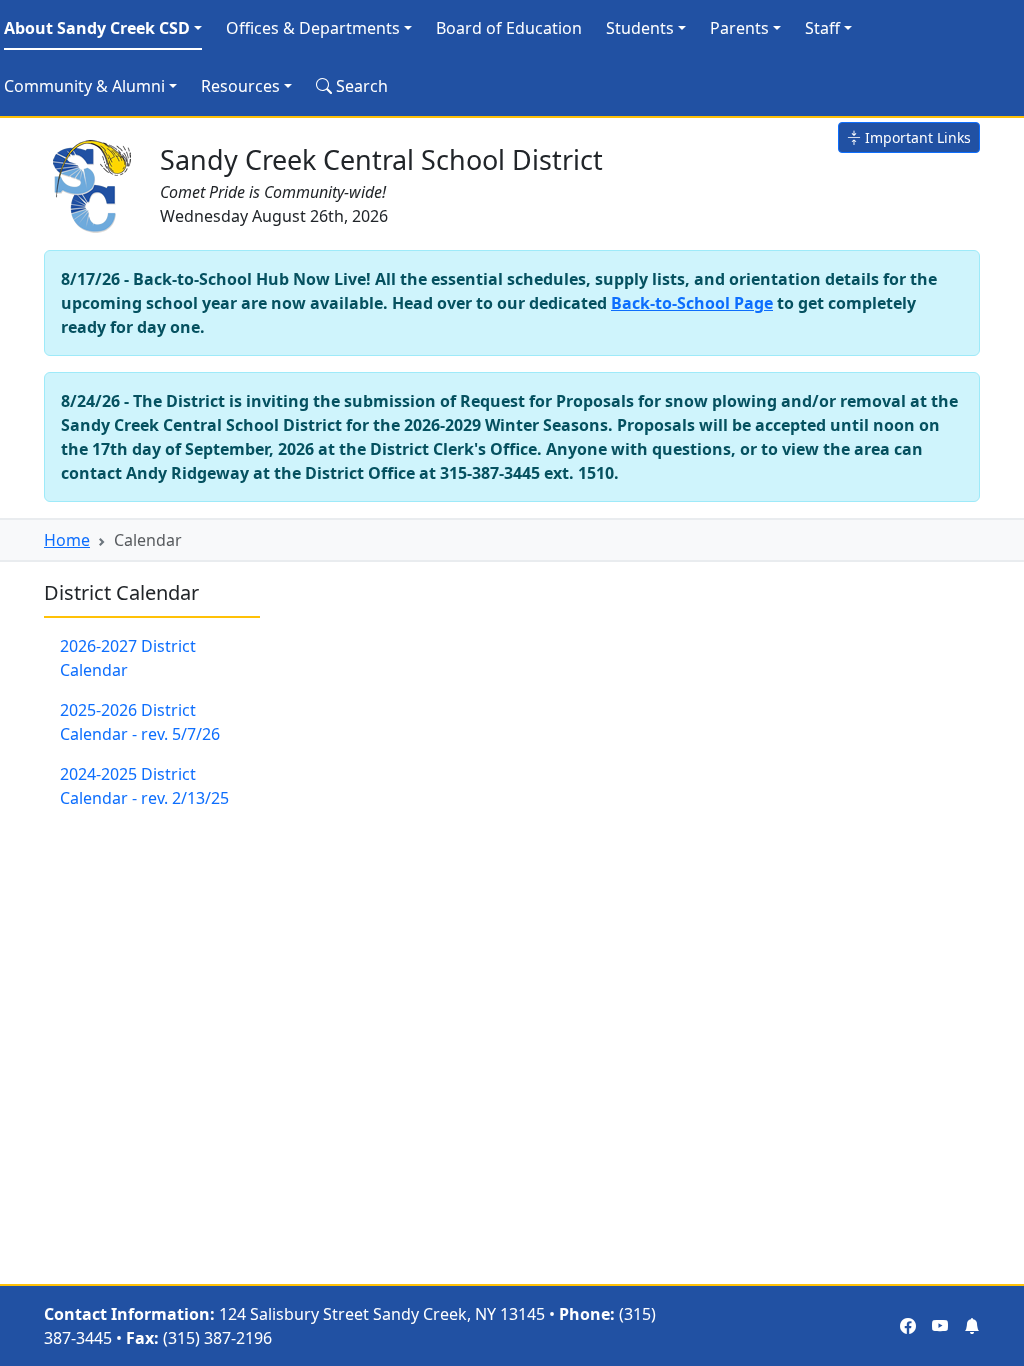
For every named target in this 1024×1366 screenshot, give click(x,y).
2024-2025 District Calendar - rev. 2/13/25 (144, 786)
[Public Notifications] (972, 1326)
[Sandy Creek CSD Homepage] (94, 182)
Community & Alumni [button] (84, 86)
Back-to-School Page (692, 303)
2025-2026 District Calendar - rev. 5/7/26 (140, 722)
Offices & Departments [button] (313, 28)
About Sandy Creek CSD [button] (97, 28)
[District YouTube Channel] (940, 1326)
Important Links (916, 137)
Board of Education (509, 28)
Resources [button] (240, 86)
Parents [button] (739, 28)
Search (360, 86)
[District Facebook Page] (908, 1326)
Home (67, 540)
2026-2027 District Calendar (128, 658)
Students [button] (640, 28)
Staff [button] (822, 28)
